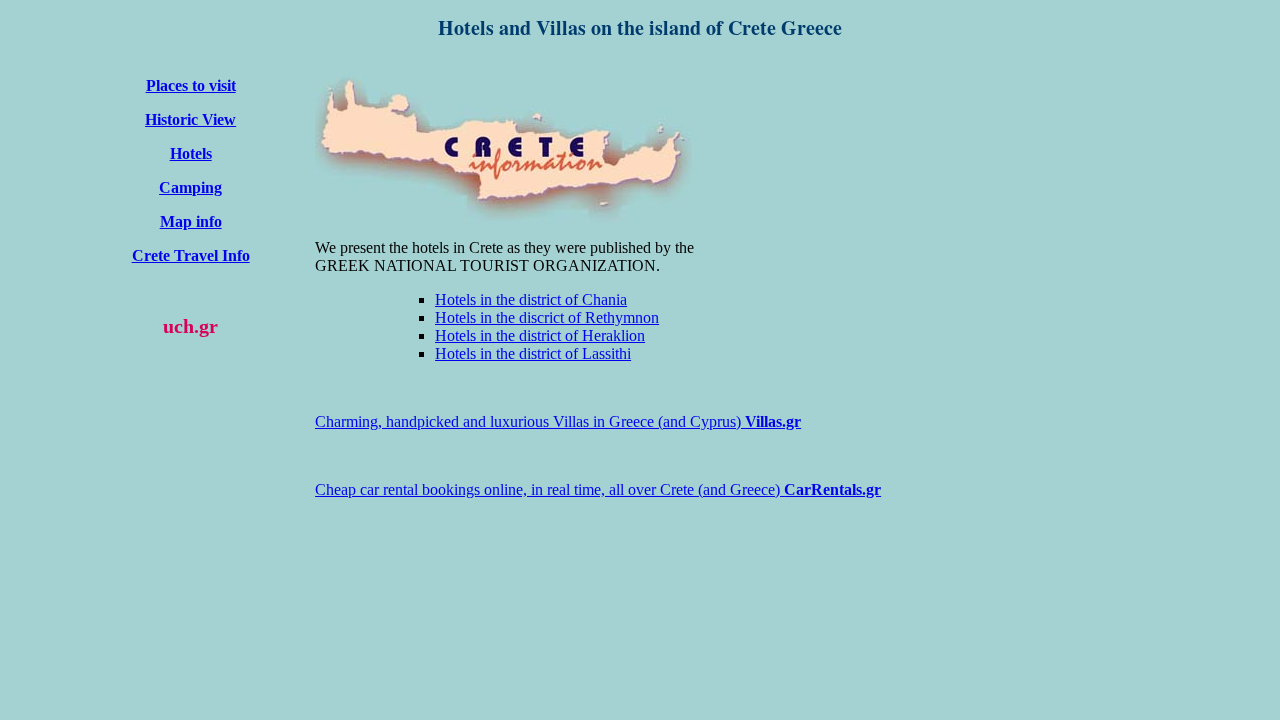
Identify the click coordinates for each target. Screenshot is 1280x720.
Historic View (190, 119)
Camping (190, 187)
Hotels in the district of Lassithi (533, 353)
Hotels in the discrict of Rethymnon (547, 317)
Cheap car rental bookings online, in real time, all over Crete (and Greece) (598, 489)
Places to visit (191, 85)
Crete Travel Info (191, 255)
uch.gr (190, 326)
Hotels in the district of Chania (531, 299)
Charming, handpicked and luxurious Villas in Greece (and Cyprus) (558, 421)
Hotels (191, 153)
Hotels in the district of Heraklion (540, 335)
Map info (191, 221)
